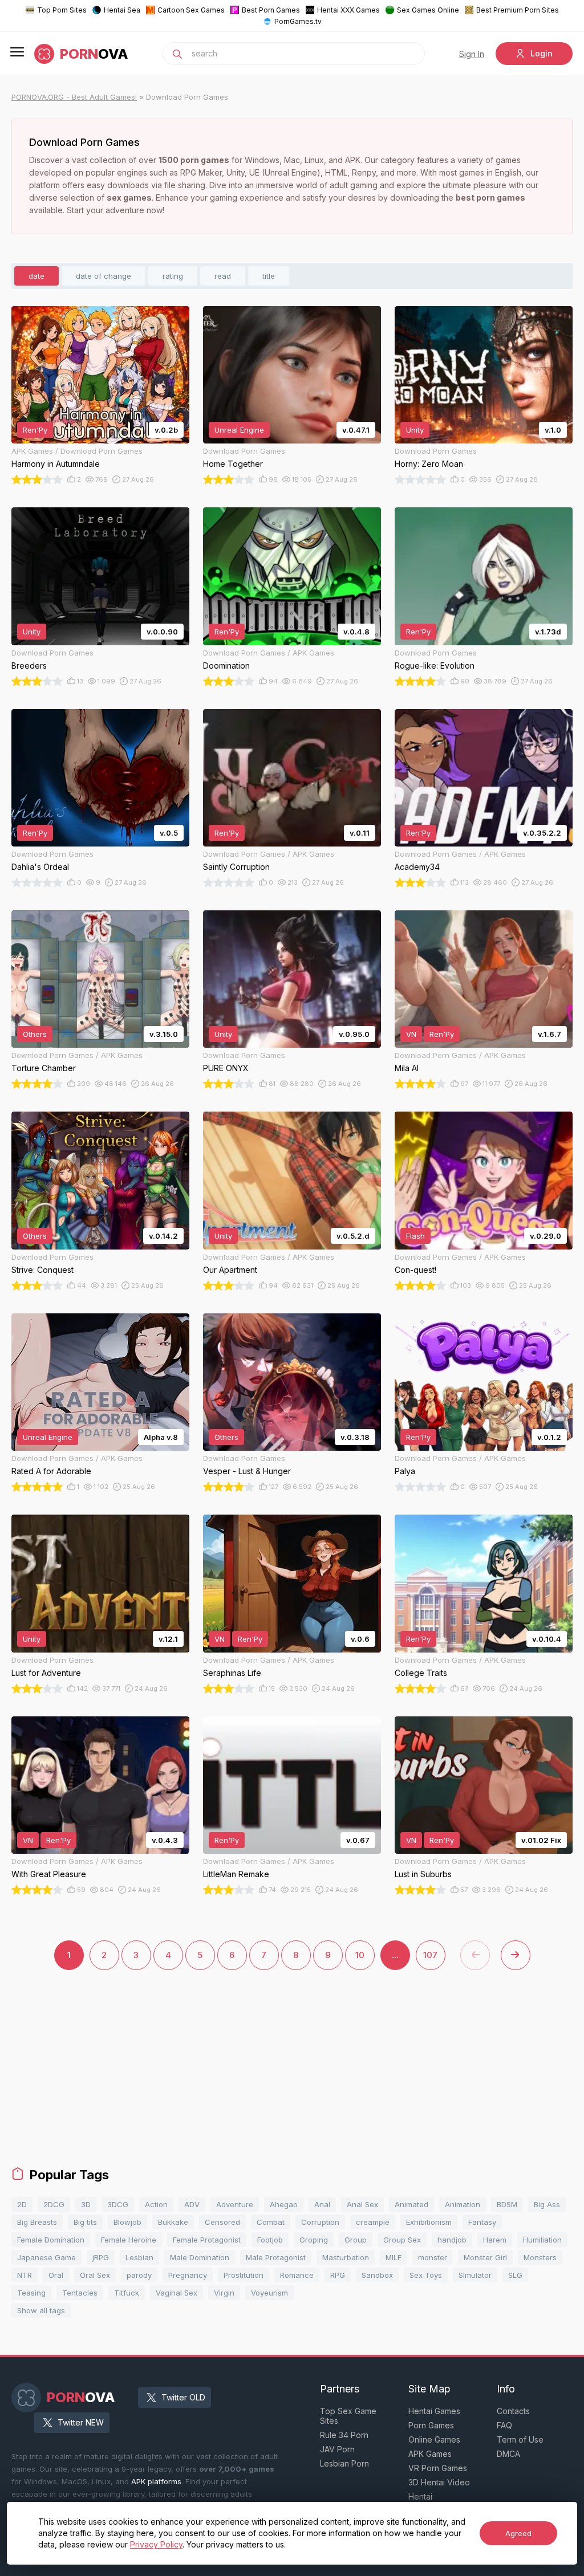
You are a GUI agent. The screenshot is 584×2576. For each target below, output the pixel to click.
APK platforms (156, 2481)
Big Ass (547, 2204)
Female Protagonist (207, 2240)
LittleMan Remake (236, 1874)
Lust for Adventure (46, 1673)
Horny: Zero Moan (429, 464)
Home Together (233, 464)
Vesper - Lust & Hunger (247, 1471)
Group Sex (402, 2240)
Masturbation (346, 2257)
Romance (297, 2275)
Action (156, 2204)
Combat (271, 2222)
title (269, 276)
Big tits (85, 2222)
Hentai (420, 2496)
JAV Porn (337, 2449)
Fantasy (482, 2222)
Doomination (226, 666)
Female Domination (51, 2240)
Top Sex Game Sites (348, 2416)
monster (433, 2257)
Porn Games (431, 2425)
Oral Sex (95, 2275)
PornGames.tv (298, 21)
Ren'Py (35, 430)
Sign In (472, 54)
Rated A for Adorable (51, 1471)
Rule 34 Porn (344, 2435)
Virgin (224, 2293)
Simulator (475, 2275)
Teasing (31, 2293)
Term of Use (520, 2439)
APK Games (430, 2454)
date (36, 276)
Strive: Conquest (42, 1270)
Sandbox (377, 2275)
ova (94, 54)
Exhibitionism (429, 2222)
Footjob (270, 2240)
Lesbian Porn (344, 2463)
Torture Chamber (44, 1068)
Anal (322, 2204)
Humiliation (542, 2240)
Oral (56, 2275)
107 (430, 1955)
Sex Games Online (428, 10)
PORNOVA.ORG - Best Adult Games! (74, 97)
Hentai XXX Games (348, 10)
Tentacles (80, 2293)
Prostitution (244, 2275)
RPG (338, 2275)
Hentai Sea (122, 10)
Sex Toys (426, 2275)
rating (173, 276)
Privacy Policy (156, 2544)
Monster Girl (485, 2257)
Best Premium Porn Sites (518, 10)
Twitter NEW (81, 2422)
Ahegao (284, 2204)
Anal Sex (362, 2204)
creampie (373, 2222)
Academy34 (417, 867)
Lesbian (139, 2257)
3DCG (118, 2204)
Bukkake (173, 2222)
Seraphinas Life (232, 1673)
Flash (415, 1236)
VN (411, 1034)
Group (356, 2240)
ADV (192, 2204)
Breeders (29, 666)
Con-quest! (415, 1270)
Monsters (540, 2257)
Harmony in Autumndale (56, 464)
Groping (314, 2240)
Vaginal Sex (177, 2293)
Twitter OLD (183, 2397)
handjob (452, 2240)
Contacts (513, 2411)
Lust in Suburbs (423, 1874)
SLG (515, 2275)
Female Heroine (129, 2240)
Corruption (320, 2222)
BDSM (507, 2204)
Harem (495, 2240)
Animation (463, 2204)
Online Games (434, 2439)
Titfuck (127, 2293)
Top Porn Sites (62, 10)
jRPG (101, 2257)
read (223, 276)
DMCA (508, 2454)
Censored (222, 2222)
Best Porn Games (271, 10)
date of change (104, 276)
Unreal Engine (239, 430)
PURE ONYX (226, 1068)
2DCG (54, 2204)
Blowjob (127, 2222)
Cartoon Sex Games (191, 10)
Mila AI (407, 1068)
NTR (25, 2275)
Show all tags (41, 2310)
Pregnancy (188, 2275)
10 (360, 1955)
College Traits (421, 1673)
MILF (394, 2257)
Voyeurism (269, 2293)
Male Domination (200, 2257)
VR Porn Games (438, 2468)
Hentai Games (434, 2411)
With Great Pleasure (49, 1874)
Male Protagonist (276, 2257)
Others (35, 1034)
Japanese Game (46, 2257)
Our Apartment (230, 1270)
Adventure (235, 2204)
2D (22, 2204)
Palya (405, 1471)
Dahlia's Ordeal (40, 867)
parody (139, 2275)
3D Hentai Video (439, 2482)
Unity (415, 430)
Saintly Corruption (236, 867)
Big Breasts (37, 2222)
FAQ (504, 2425)
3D (86, 2204)
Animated (411, 2204)
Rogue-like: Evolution (435, 666)
